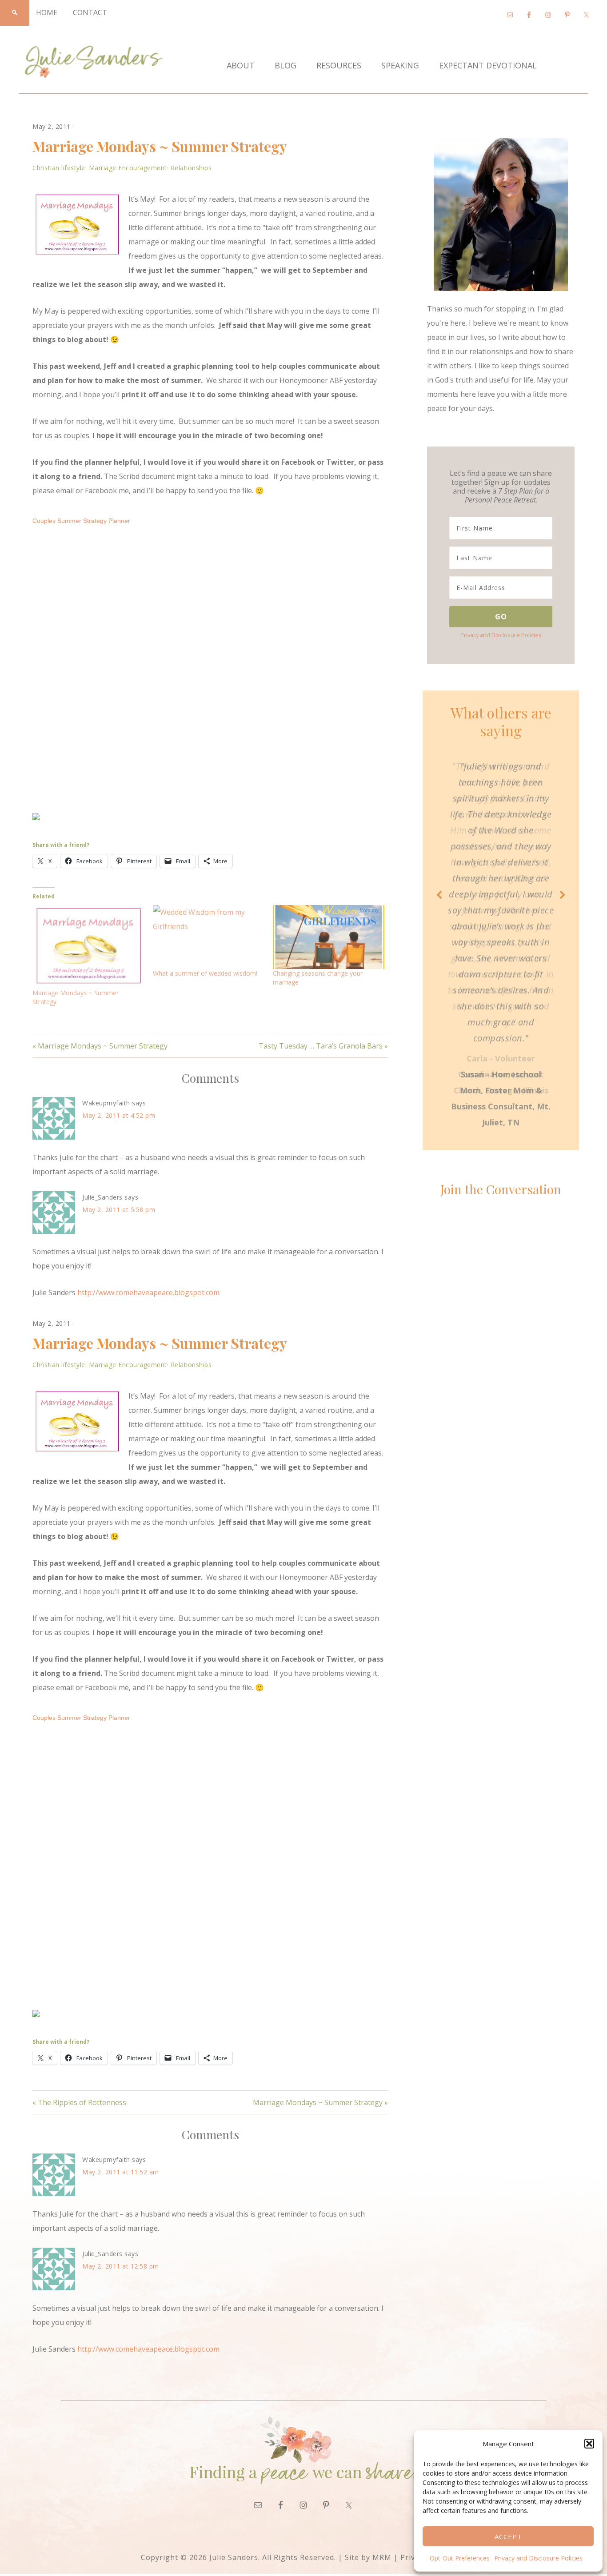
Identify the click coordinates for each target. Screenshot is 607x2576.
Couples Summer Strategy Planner (81, 521)
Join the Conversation (501, 1189)
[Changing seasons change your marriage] (329, 937)
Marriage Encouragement (128, 168)
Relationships (191, 168)
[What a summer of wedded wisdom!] (209, 937)
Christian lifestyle (59, 168)
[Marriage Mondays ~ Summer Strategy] (88, 947)
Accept (508, 2536)
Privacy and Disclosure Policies (538, 2558)
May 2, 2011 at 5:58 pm (119, 1210)
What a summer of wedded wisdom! (205, 973)
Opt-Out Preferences (460, 2558)
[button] (589, 2444)
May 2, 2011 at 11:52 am (121, 2172)
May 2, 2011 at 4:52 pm (119, 1115)
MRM (382, 2557)
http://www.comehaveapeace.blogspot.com (148, 1292)
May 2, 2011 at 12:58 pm (121, 2266)
